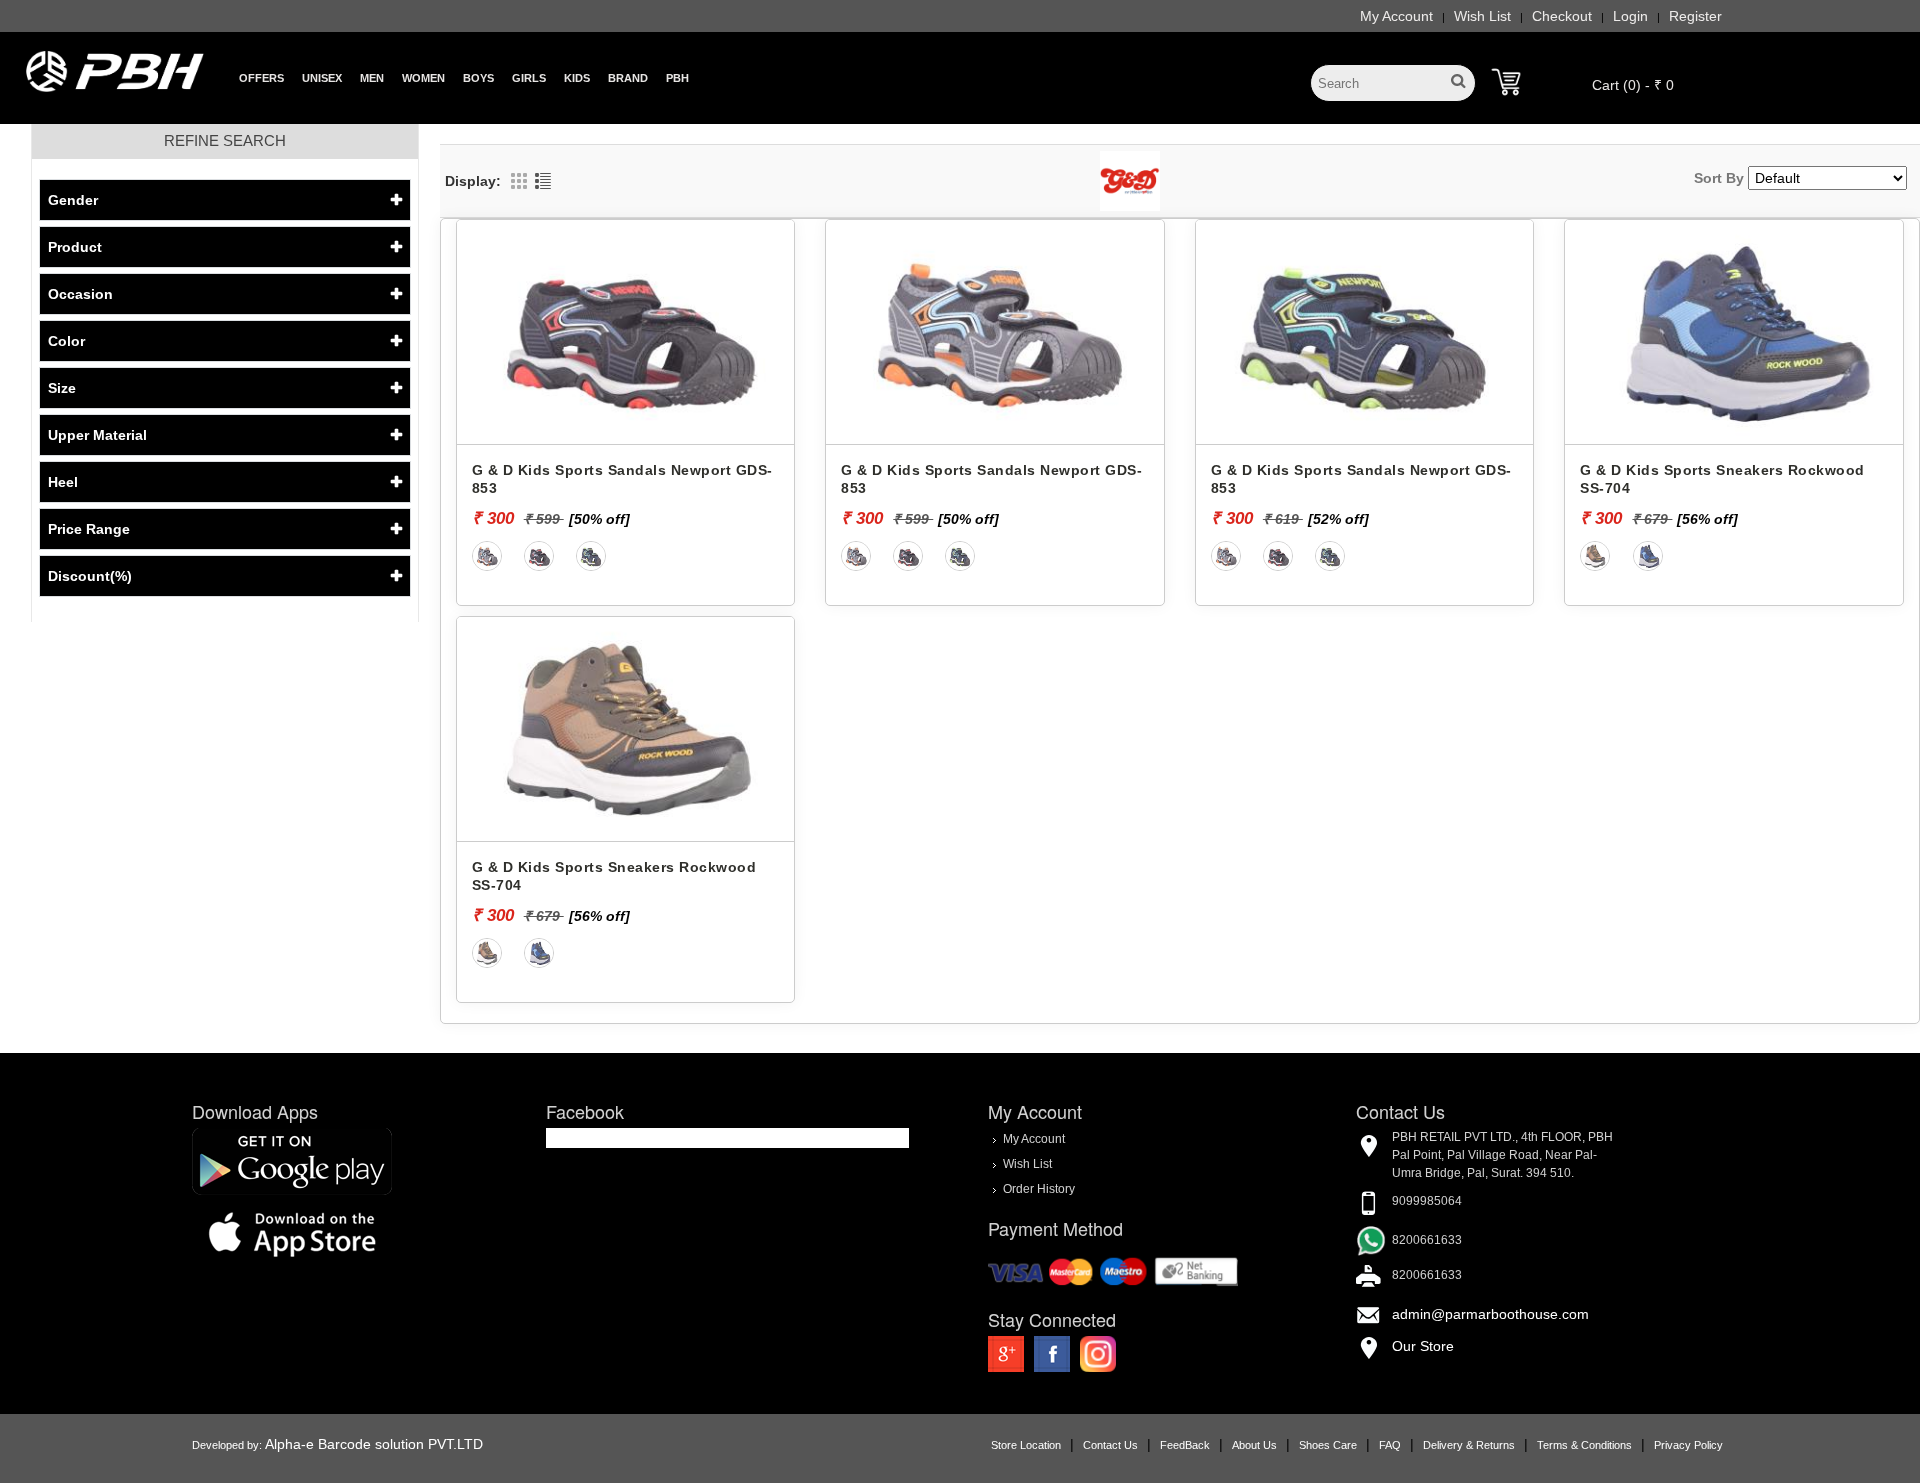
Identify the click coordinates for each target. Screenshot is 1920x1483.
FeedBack (1185, 1445)
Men (372, 78)
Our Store (1423, 1346)
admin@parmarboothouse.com (1490, 1314)
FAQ (1390, 1445)
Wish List (1482, 16)
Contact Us (1110, 1445)
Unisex (322, 78)
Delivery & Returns (1469, 1445)
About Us (1254, 1445)
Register (1695, 16)
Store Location (1026, 1445)
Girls (529, 78)
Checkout (1562, 16)
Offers (261, 78)
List (543, 181)
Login (1630, 16)
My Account (1396, 16)
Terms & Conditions (1584, 1445)
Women (423, 78)
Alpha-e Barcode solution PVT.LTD (374, 1444)
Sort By (1719, 178)
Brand (628, 78)
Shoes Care (1328, 1445)
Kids (577, 78)
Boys (478, 78)
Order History (1039, 1188)
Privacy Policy (1688, 1445)
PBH (677, 78)
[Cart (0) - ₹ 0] (1506, 82)
